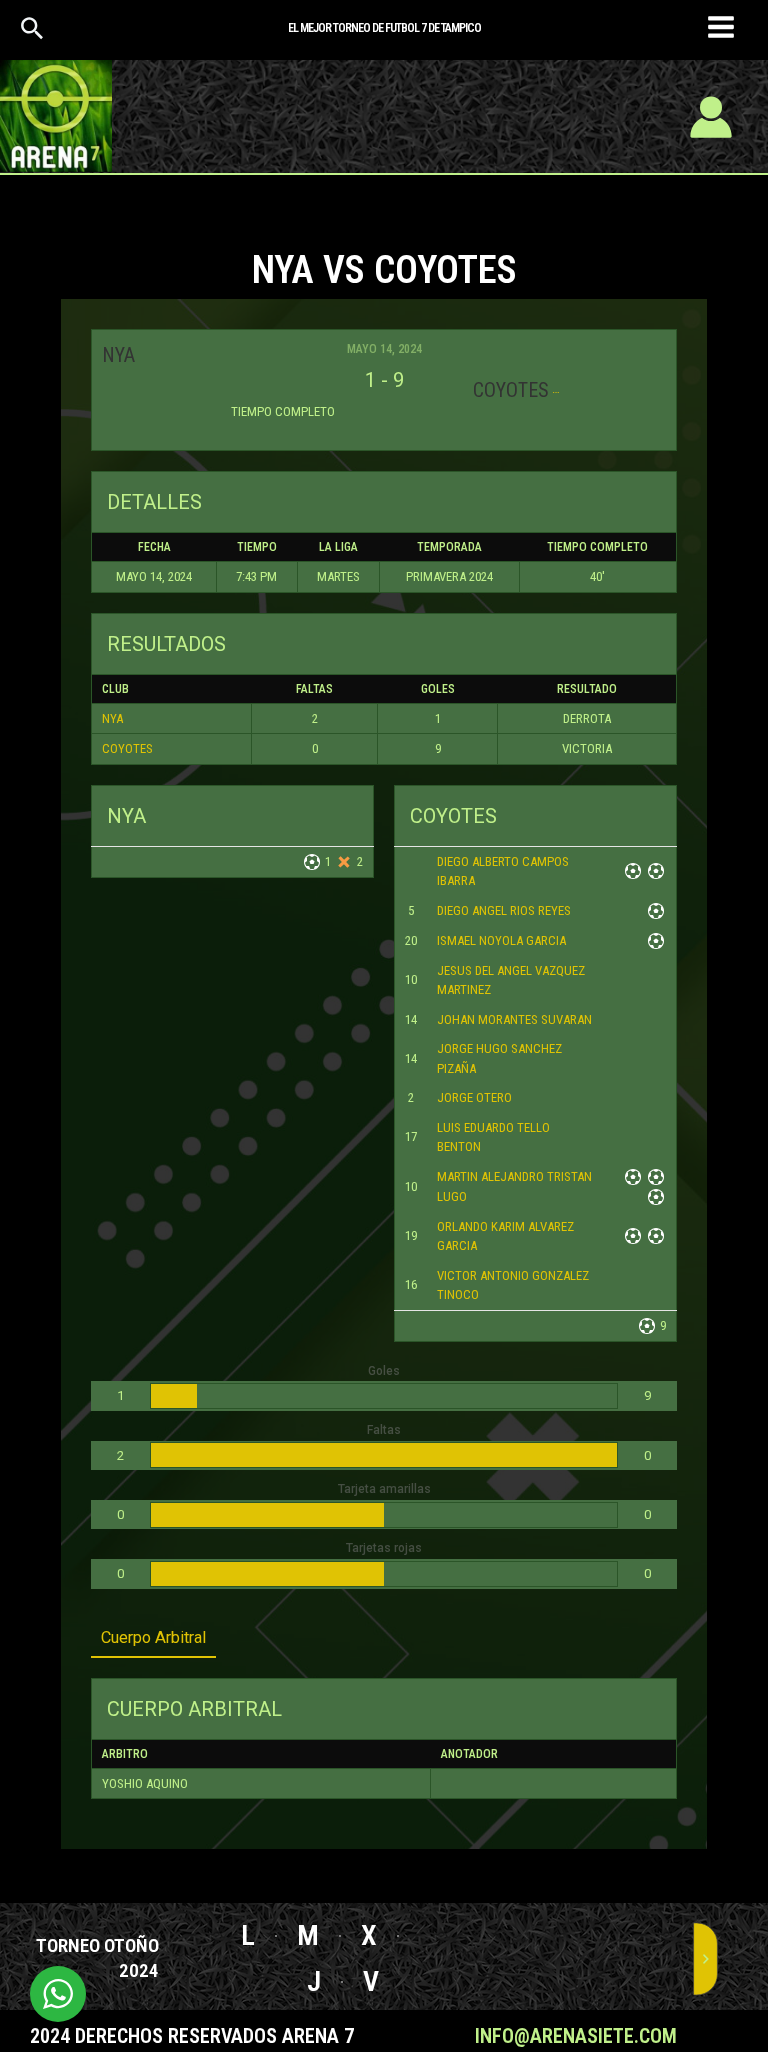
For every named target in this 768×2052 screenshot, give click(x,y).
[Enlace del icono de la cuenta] (711, 117)
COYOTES (127, 748)
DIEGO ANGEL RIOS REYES (504, 910)
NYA (112, 718)
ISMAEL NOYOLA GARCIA (501, 940)
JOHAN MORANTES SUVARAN (514, 1019)
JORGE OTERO (474, 1097)
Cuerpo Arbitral (153, 1637)
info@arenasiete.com (576, 2036)
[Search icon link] (32, 33)
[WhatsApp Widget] (58, 1994)
